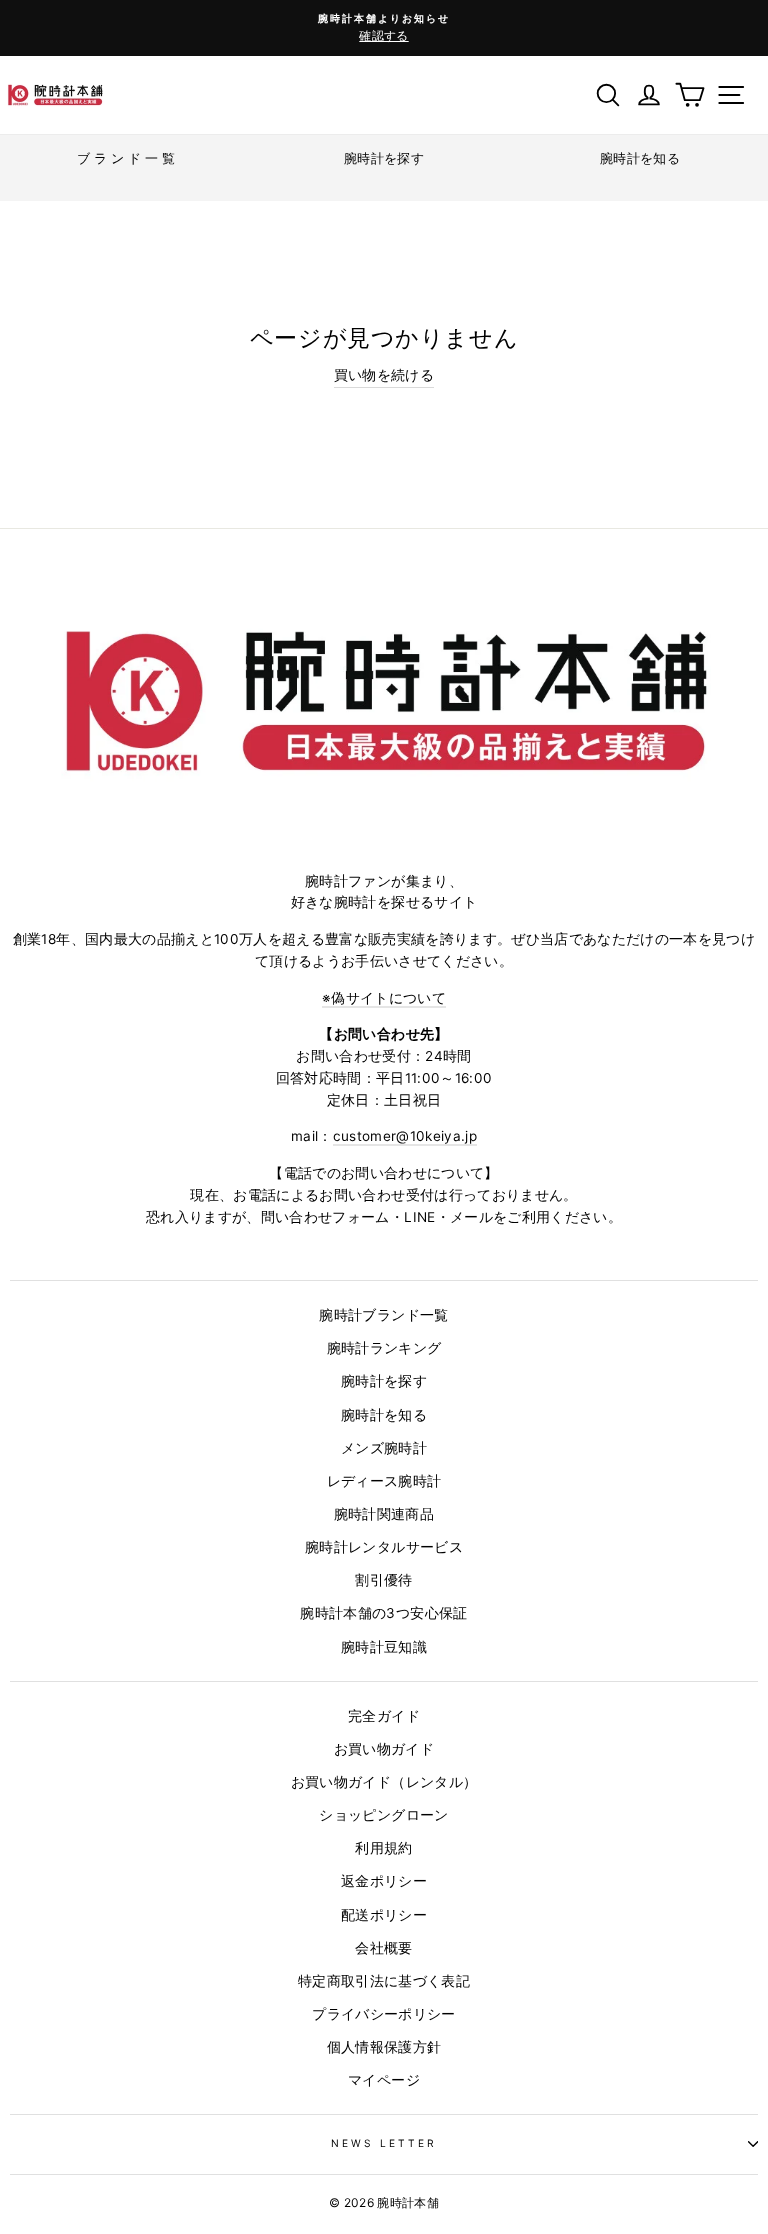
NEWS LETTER (384, 2143)
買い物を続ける (384, 375)
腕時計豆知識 (384, 1647)
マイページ (384, 2080)
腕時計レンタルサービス (384, 1547)
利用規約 (383, 1848)
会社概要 (383, 1948)
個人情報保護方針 (384, 2047)
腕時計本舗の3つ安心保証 (383, 1613)
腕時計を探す (384, 1381)
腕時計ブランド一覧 (383, 1315)
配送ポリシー (384, 1915)
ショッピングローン (383, 1815)
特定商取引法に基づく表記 (384, 1981)
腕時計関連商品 (384, 1514)
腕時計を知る (384, 1415)
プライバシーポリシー (383, 2014)
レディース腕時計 (384, 1481)
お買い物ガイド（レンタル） (384, 1782)
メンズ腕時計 (384, 1448)
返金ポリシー (384, 1881)
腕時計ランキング (384, 1348)
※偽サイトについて (384, 998)
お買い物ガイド (384, 1749)
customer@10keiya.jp (405, 1136)
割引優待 (383, 1580)
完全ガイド (384, 1716)
